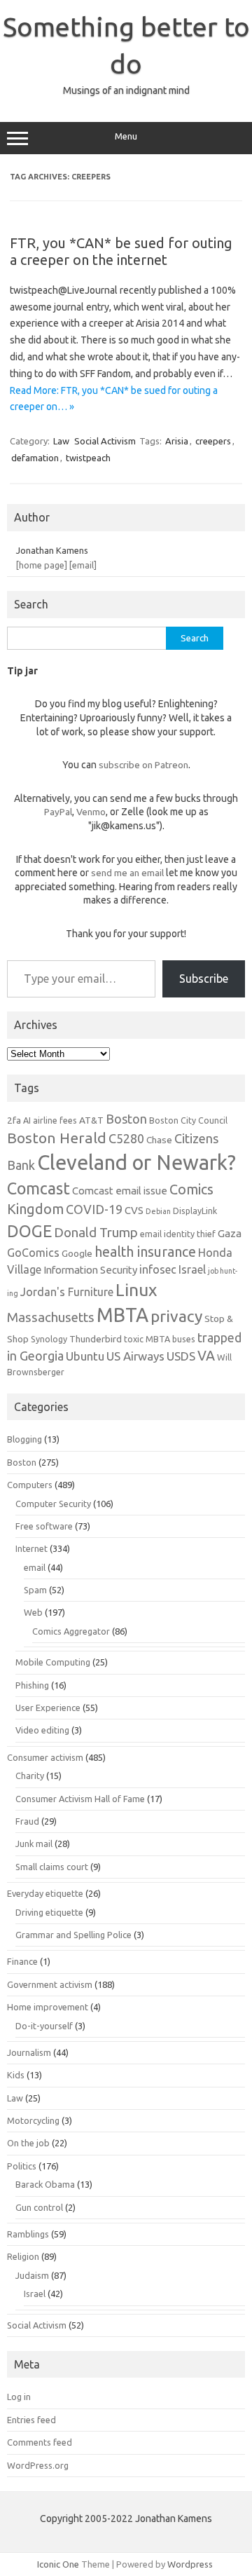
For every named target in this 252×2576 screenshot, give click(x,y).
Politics (22, 2166)
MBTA (122, 1315)
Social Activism (105, 441)
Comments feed (40, 2442)
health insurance (145, 1252)
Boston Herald (57, 1138)
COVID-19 (94, 1209)
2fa (14, 1120)
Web (33, 1612)
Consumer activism (45, 1757)
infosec (158, 1269)
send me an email (127, 873)
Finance (22, 1961)
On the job (28, 2143)
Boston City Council (188, 1120)
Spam (35, 1590)
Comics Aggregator (71, 1631)
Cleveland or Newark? (136, 1163)
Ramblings (28, 2234)
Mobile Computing (53, 1662)
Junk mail (34, 1844)
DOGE (29, 1231)
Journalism (29, 2052)
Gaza (230, 1233)
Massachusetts (51, 1317)
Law (61, 441)
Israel (192, 1269)
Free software (44, 1526)
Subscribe (204, 979)
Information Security (90, 1270)
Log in (19, 2397)
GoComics (33, 1253)
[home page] (42, 565)
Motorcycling (33, 2120)
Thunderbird (96, 1339)
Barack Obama (45, 2184)
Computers (30, 1485)
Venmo (91, 812)
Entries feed (31, 2420)
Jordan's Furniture (67, 1292)
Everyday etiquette (45, 1893)
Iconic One (58, 2564)
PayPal (58, 812)
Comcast (38, 1188)
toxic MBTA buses (160, 1339)
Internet (31, 1548)
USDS (181, 1356)
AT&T (91, 1120)
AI (27, 1120)
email (35, 1567)
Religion (23, 2256)
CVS (134, 1210)
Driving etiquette (49, 1912)
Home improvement (48, 2007)
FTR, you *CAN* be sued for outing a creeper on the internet (121, 251)
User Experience (48, 1708)
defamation (35, 458)
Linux (136, 1290)
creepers (213, 441)
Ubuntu (85, 1356)
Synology (49, 1339)
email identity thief (178, 1234)
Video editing (42, 1730)
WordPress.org (38, 2465)
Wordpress (190, 2564)
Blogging (24, 1439)
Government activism (50, 1984)
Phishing (32, 1685)
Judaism (32, 2275)
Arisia (177, 441)
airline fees (55, 1120)
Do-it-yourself (44, 2026)
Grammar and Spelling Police (73, 1935)
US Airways (135, 1356)
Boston (126, 1119)
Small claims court (52, 1867)
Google (77, 1253)
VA (206, 1356)
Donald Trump (96, 1233)
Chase (159, 1140)
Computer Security (53, 1504)
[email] (83, 565)
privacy (176, 1316)
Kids (16, 2075)
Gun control (39, 2207)
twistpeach (88, 458)
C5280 (126, 1138)
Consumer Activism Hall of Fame (80, 1799)
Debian (158, 1211)
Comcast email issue (120, 1191)
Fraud (27, 1821)
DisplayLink (195, 1211)
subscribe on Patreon (143, 765)
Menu (126, 136)
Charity (30, 1776)
